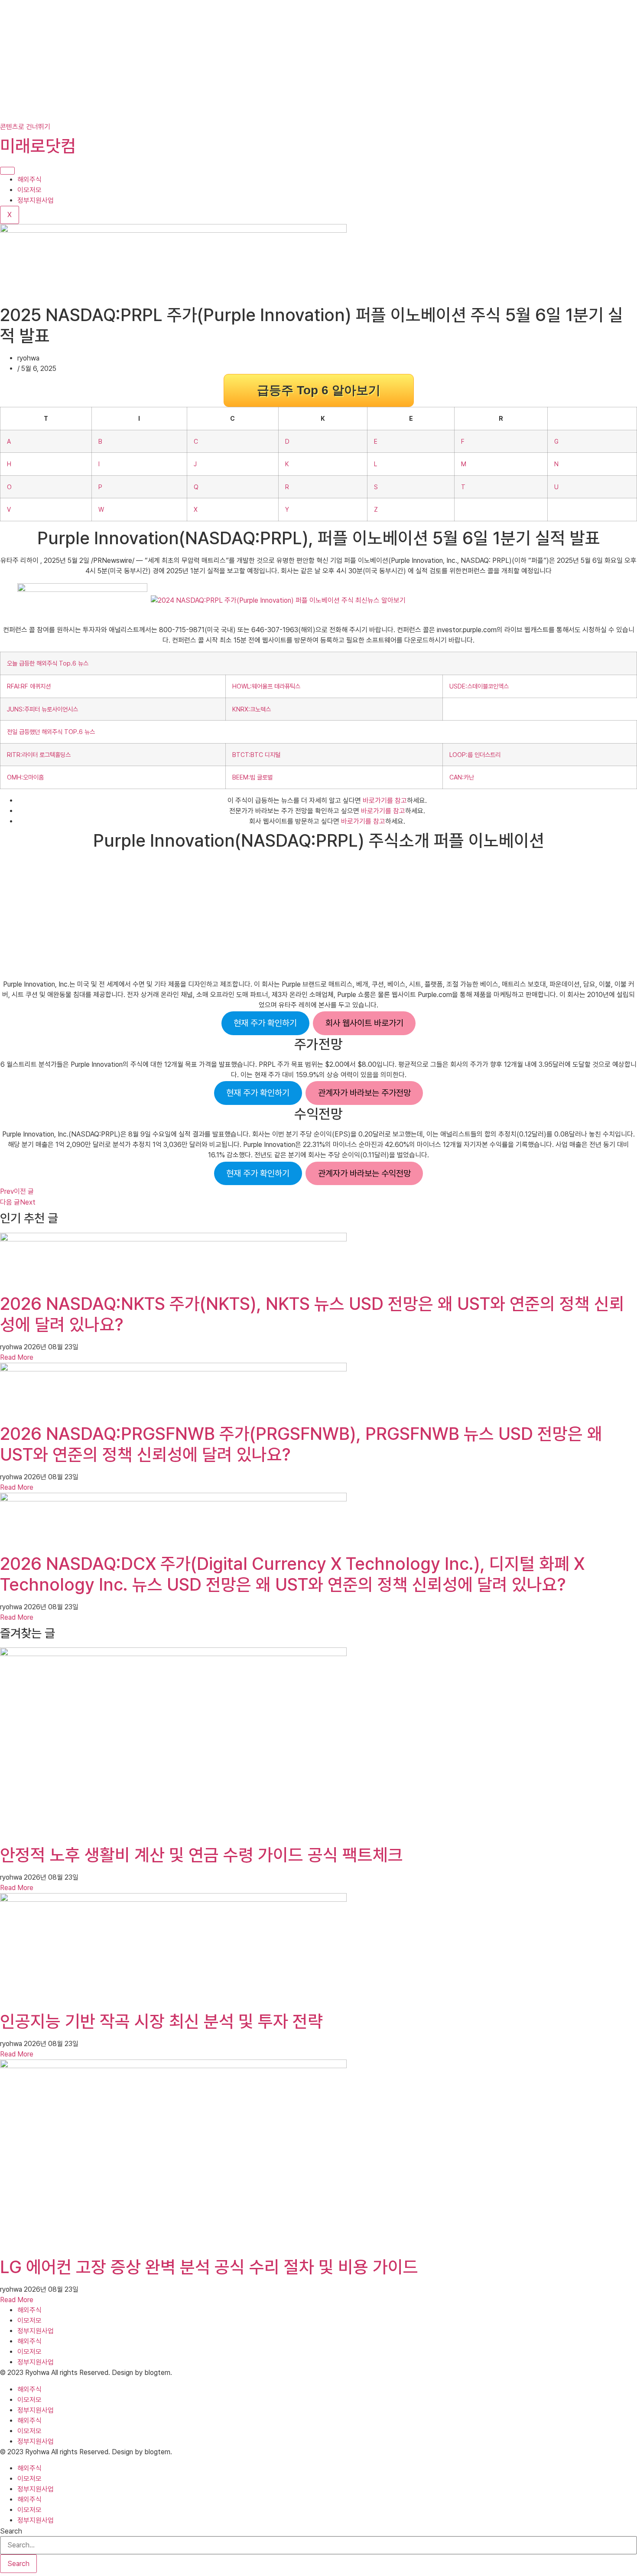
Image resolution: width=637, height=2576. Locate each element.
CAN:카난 (462, 777)
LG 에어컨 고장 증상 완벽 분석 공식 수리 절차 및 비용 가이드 (209, 2267)
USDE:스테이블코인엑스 (479, 686)
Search (11, 2531)
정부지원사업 (36, 200)
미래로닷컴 (38, 146)
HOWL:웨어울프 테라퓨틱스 (266, 686)
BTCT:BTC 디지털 (256, 755)
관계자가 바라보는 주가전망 (364, 1093)
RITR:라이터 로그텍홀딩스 (39, 755)
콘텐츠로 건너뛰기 (25, 127)
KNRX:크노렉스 (252, 709)
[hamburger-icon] (7, 171)
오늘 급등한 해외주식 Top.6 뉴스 (48, 663)
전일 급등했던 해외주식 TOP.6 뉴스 (51, 732)
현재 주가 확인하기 (265, 1023)
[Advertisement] (260, 61)
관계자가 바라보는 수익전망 (364, 1173)
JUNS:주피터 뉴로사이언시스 (42, 709)
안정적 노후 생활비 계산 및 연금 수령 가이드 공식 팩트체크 (201, 1855)
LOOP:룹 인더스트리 (475, 755)
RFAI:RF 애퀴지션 (29, 686)
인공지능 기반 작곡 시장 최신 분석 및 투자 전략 (161, 2021)
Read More (17, 1357)
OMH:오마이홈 (25, 777)
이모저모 (29, 190)
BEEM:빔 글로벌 (252, 777)
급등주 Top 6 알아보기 (319, 390)
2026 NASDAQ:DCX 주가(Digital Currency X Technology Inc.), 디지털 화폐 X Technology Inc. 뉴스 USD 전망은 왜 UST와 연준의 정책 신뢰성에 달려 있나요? (292, 1574)
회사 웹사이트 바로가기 (364, 1023)
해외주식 (29, 180)
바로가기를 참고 (385, 801)
